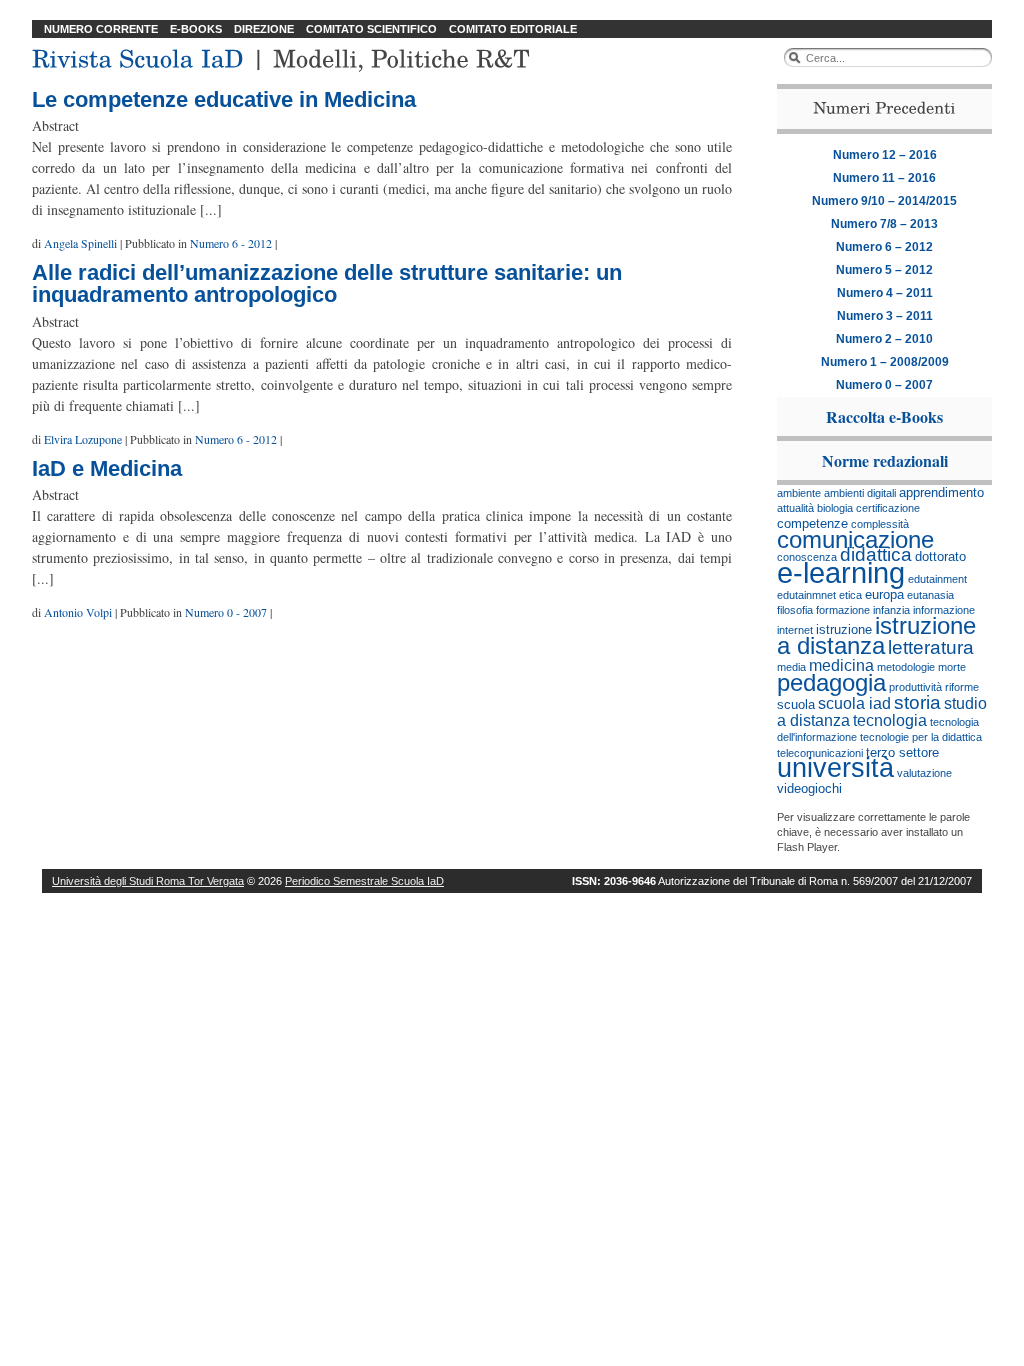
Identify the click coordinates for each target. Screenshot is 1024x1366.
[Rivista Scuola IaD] (138, 56)
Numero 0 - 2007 (226, 612)
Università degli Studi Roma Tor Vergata (148, 881)
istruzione (844, 629)
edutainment (937, 579)
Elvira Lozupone (83, 439)
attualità (795, 508)
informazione (944, 610)
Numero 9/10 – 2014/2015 (884, 201)
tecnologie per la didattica (921, 737)
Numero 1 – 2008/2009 (885, 362)
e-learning (841, 572)
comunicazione (855, 539)
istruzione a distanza (876, 635)
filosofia (795, 610)
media (791, 667)
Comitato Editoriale (513, 29)
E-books (196, 29)
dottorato (940, 556)
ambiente (799, 493)
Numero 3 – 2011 (885, 316)
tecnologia (890, 720)
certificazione (888, 508)
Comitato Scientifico (371, 29)
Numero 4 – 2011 (885, 293)
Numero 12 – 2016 (885, 155)
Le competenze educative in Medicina (224, 99)
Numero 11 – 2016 (884, 178)
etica (850, 595)
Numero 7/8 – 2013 (884, 224)
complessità (880, 524)
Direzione (264, 29)
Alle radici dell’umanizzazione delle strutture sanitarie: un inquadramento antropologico (327, 283)
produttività (915, 687)
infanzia (891, 610)
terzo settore (902, 752)
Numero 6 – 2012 (884, 247)
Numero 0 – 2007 (884, 385)
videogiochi (809, 788)
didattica (876, 554)
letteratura (931, 647)
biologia (835, 508)
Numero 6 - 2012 (231, 243)
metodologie (906, 667)
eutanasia (930, 595)
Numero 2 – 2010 (884, 339)
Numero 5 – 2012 (884, 270)
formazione (843, 610)
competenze (812, 523)
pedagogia (831, 682)
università (835, 768)
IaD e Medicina (107, 468)
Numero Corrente (101, 29)
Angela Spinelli (80, 243)
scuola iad (854, 703)
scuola (796, 704)
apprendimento (941, 492)
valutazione (924, 773)
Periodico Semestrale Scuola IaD (364, 881)
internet (795, 630)
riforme (962, 687)
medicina (841, 665)
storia (917, 702)
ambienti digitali (860, 493)
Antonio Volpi (78, 612)
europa (884, 594)
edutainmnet (806, 595)
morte (952, 667)
